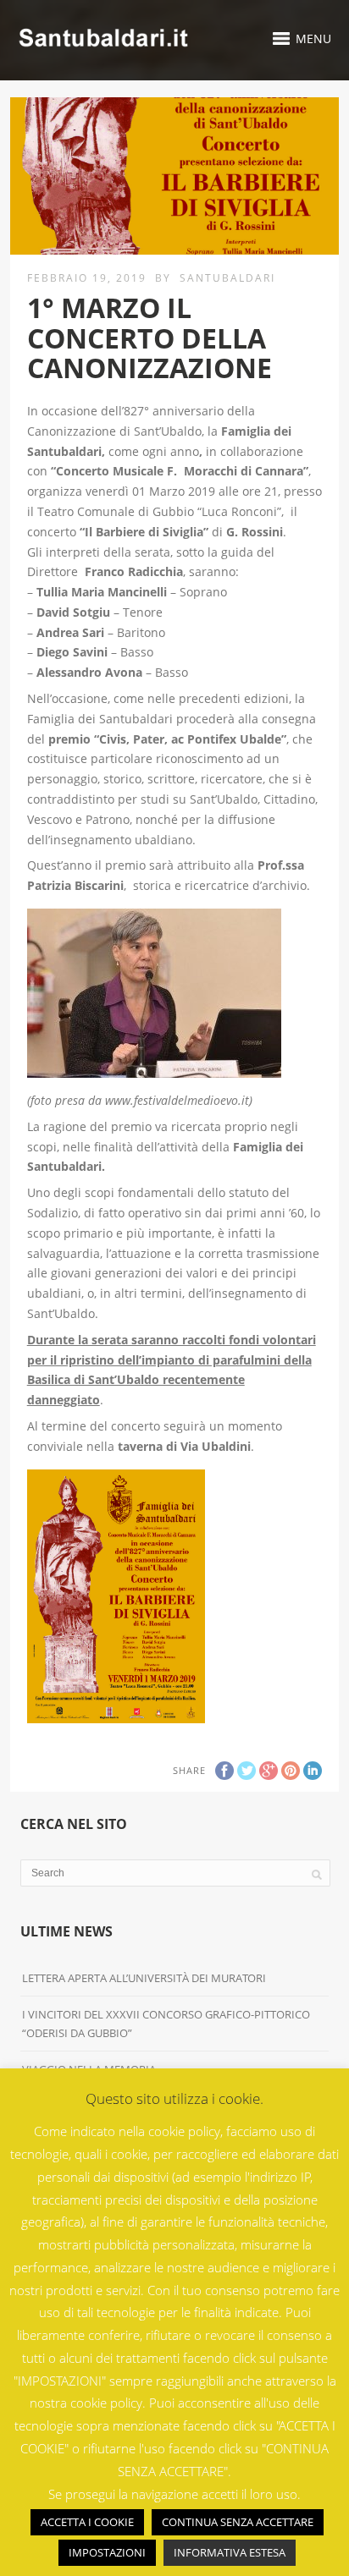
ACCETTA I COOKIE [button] (87, 2522)
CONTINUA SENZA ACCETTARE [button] (238, 2522)
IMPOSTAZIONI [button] (107, 2552)
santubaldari (227, 278)
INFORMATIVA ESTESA (230, 2552)
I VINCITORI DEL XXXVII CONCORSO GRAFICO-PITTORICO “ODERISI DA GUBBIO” (166, 2024)
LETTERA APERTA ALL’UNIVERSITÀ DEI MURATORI (145, 1978)
